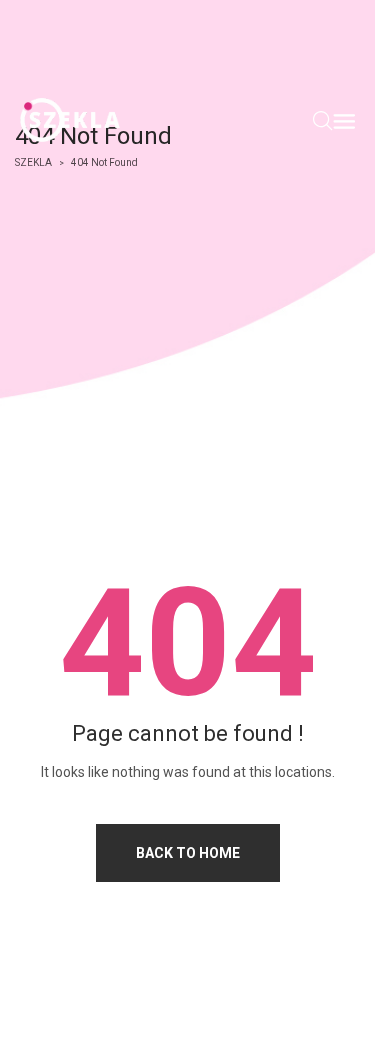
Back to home (188, 853)
